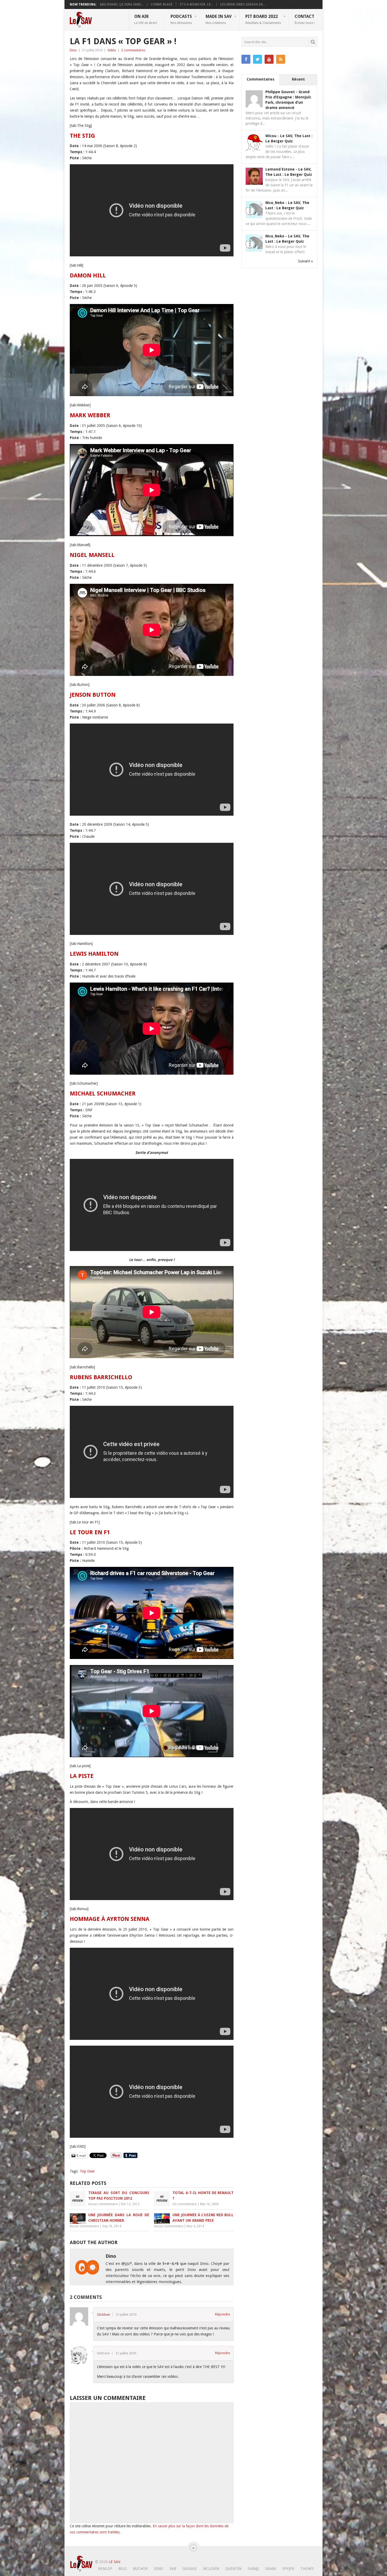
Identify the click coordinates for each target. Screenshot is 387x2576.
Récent (298, 79)
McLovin (211, 2569)
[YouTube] (269, 59)
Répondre (223, 2314)
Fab (173, 2569)
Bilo (123, 2569)
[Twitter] (257, 59)
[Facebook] (246, 59)
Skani (271, 2569)
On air (146, 19)
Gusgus (190, 2569)
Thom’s (307, 2569)
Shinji (253, 2569)
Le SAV (114, 2562)
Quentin (233, 2569)
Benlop (105, 2569)
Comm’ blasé (162, 4)
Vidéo (112, 50)
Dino (73, 50)
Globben (103, 2315)
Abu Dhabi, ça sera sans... (122, 4)
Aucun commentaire (103, 2204)
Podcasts (181, 19)
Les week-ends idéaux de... (243, 4)
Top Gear (87, 2171)
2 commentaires (133, 50)
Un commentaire (185, 2204)
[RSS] (281, 59)
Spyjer (288, 2569)
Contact (305, 19)
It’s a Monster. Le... (196, 4)
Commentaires (261, 79)
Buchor (140, 2569)
